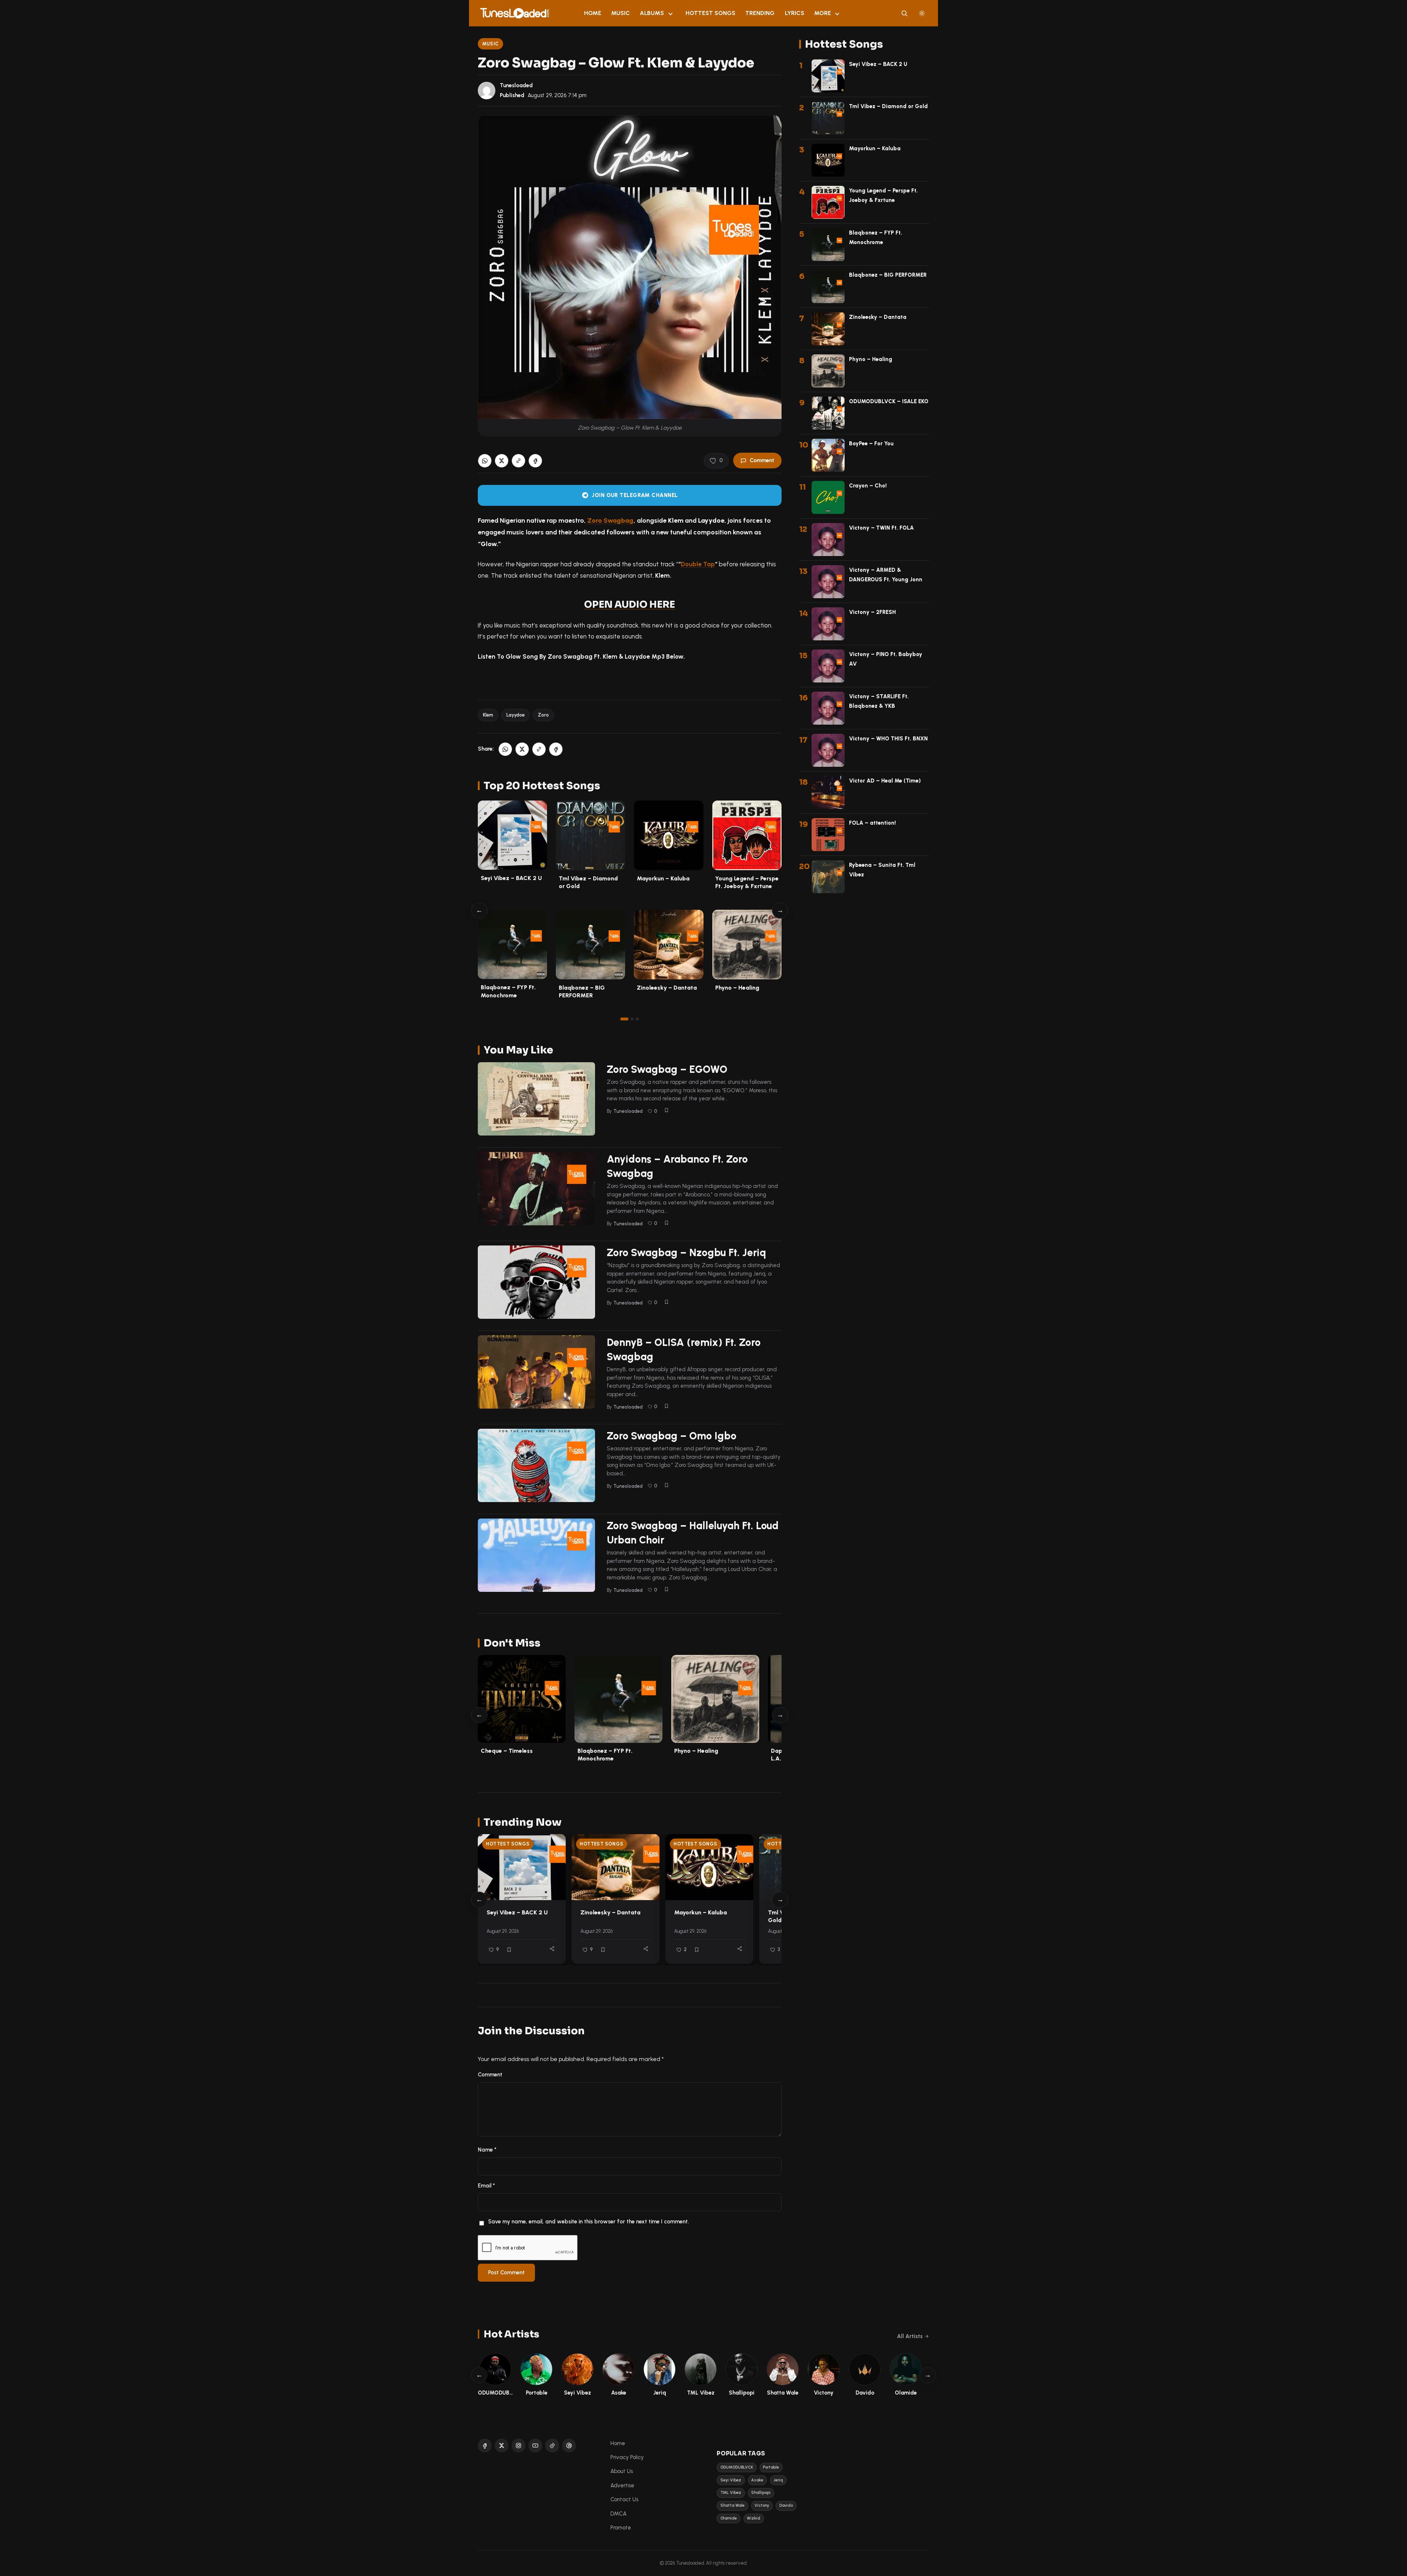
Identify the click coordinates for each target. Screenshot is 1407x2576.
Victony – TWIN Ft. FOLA (881, 528)
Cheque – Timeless (507, 1751)
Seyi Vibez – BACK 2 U (511, 878)
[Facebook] (485, 2446)
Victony (762, 2505)
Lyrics (795, 13)
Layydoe (516, 715)
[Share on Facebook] (535, 461)
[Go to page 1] (624, 1019)
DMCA (618, 2514)
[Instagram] (518, 2446)
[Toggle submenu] (671, 13)
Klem (488, 715)
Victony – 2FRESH (872, 612)
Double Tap (698, 564)
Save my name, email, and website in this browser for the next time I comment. (588, 2222)
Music (621, 13)
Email (486, 2186)
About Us (622, 2471)
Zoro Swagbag (610, 520)
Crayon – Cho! (868, 486)
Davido (786, 2505)
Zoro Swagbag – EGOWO (667, 1069)
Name (487, 2150)
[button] (518, 461)
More (823, 13)
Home (593, 13)
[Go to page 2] (632, 1019)
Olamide (729, 2518)
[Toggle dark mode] (922, 13)
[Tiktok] (552, 2446)
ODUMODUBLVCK (737, 2467)
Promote (621, 2528)
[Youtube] (535, 2446)
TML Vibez (731, 2493)
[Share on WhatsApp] (485, 461)
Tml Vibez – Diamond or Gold (888, 106)
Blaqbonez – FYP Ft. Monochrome (605, 1755)
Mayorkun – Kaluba (663, 878)
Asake (757, 2480)
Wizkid (754, 2518)
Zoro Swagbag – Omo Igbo (672, 1436)
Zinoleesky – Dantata (667, 988)
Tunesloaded (516, 85)
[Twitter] (502, 2446)
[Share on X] (502, 461)
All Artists (910, 2336)
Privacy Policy (627, 2457)
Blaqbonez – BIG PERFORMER (888, 275)
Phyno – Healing (737, 988)
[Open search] (904, 13)
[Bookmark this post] (666, 1110)
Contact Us (624, 2499)
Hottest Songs (710, 13)
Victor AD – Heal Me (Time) (885, 781)
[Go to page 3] (637, 1019)
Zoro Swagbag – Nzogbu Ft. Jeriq (686, 1252)
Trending (760, 13)
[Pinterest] (569, 2446)
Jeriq (778, 2480)
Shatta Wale (732, 2505)
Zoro (543, 715)
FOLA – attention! (872, 823)
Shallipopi (761, 2493)
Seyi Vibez (731, 2480)
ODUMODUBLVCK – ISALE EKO (889, 401)
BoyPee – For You (871, 444)
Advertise (622, 2485)
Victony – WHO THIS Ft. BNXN (888, 739)
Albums (652, 13)
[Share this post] (552, 1949)
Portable (771, 2467)
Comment (762, 460)
